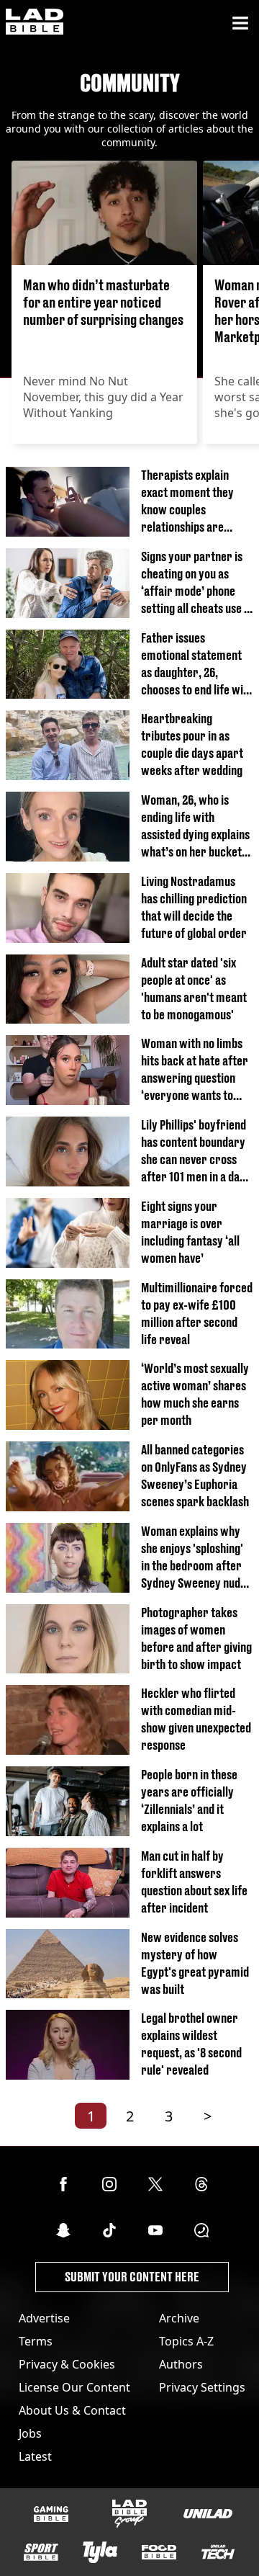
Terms (36, 2341)
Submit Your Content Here (132, 2277)
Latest (35, 2456)
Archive (179, 2318)
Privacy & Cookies (67, 2364)
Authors (181, 2364)
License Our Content (74, 2387)
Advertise (44, 2318)
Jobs (30, 2433)
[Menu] (240, 23)
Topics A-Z (186, 2341)
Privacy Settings (202, 2387)
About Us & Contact (72, 2410)
